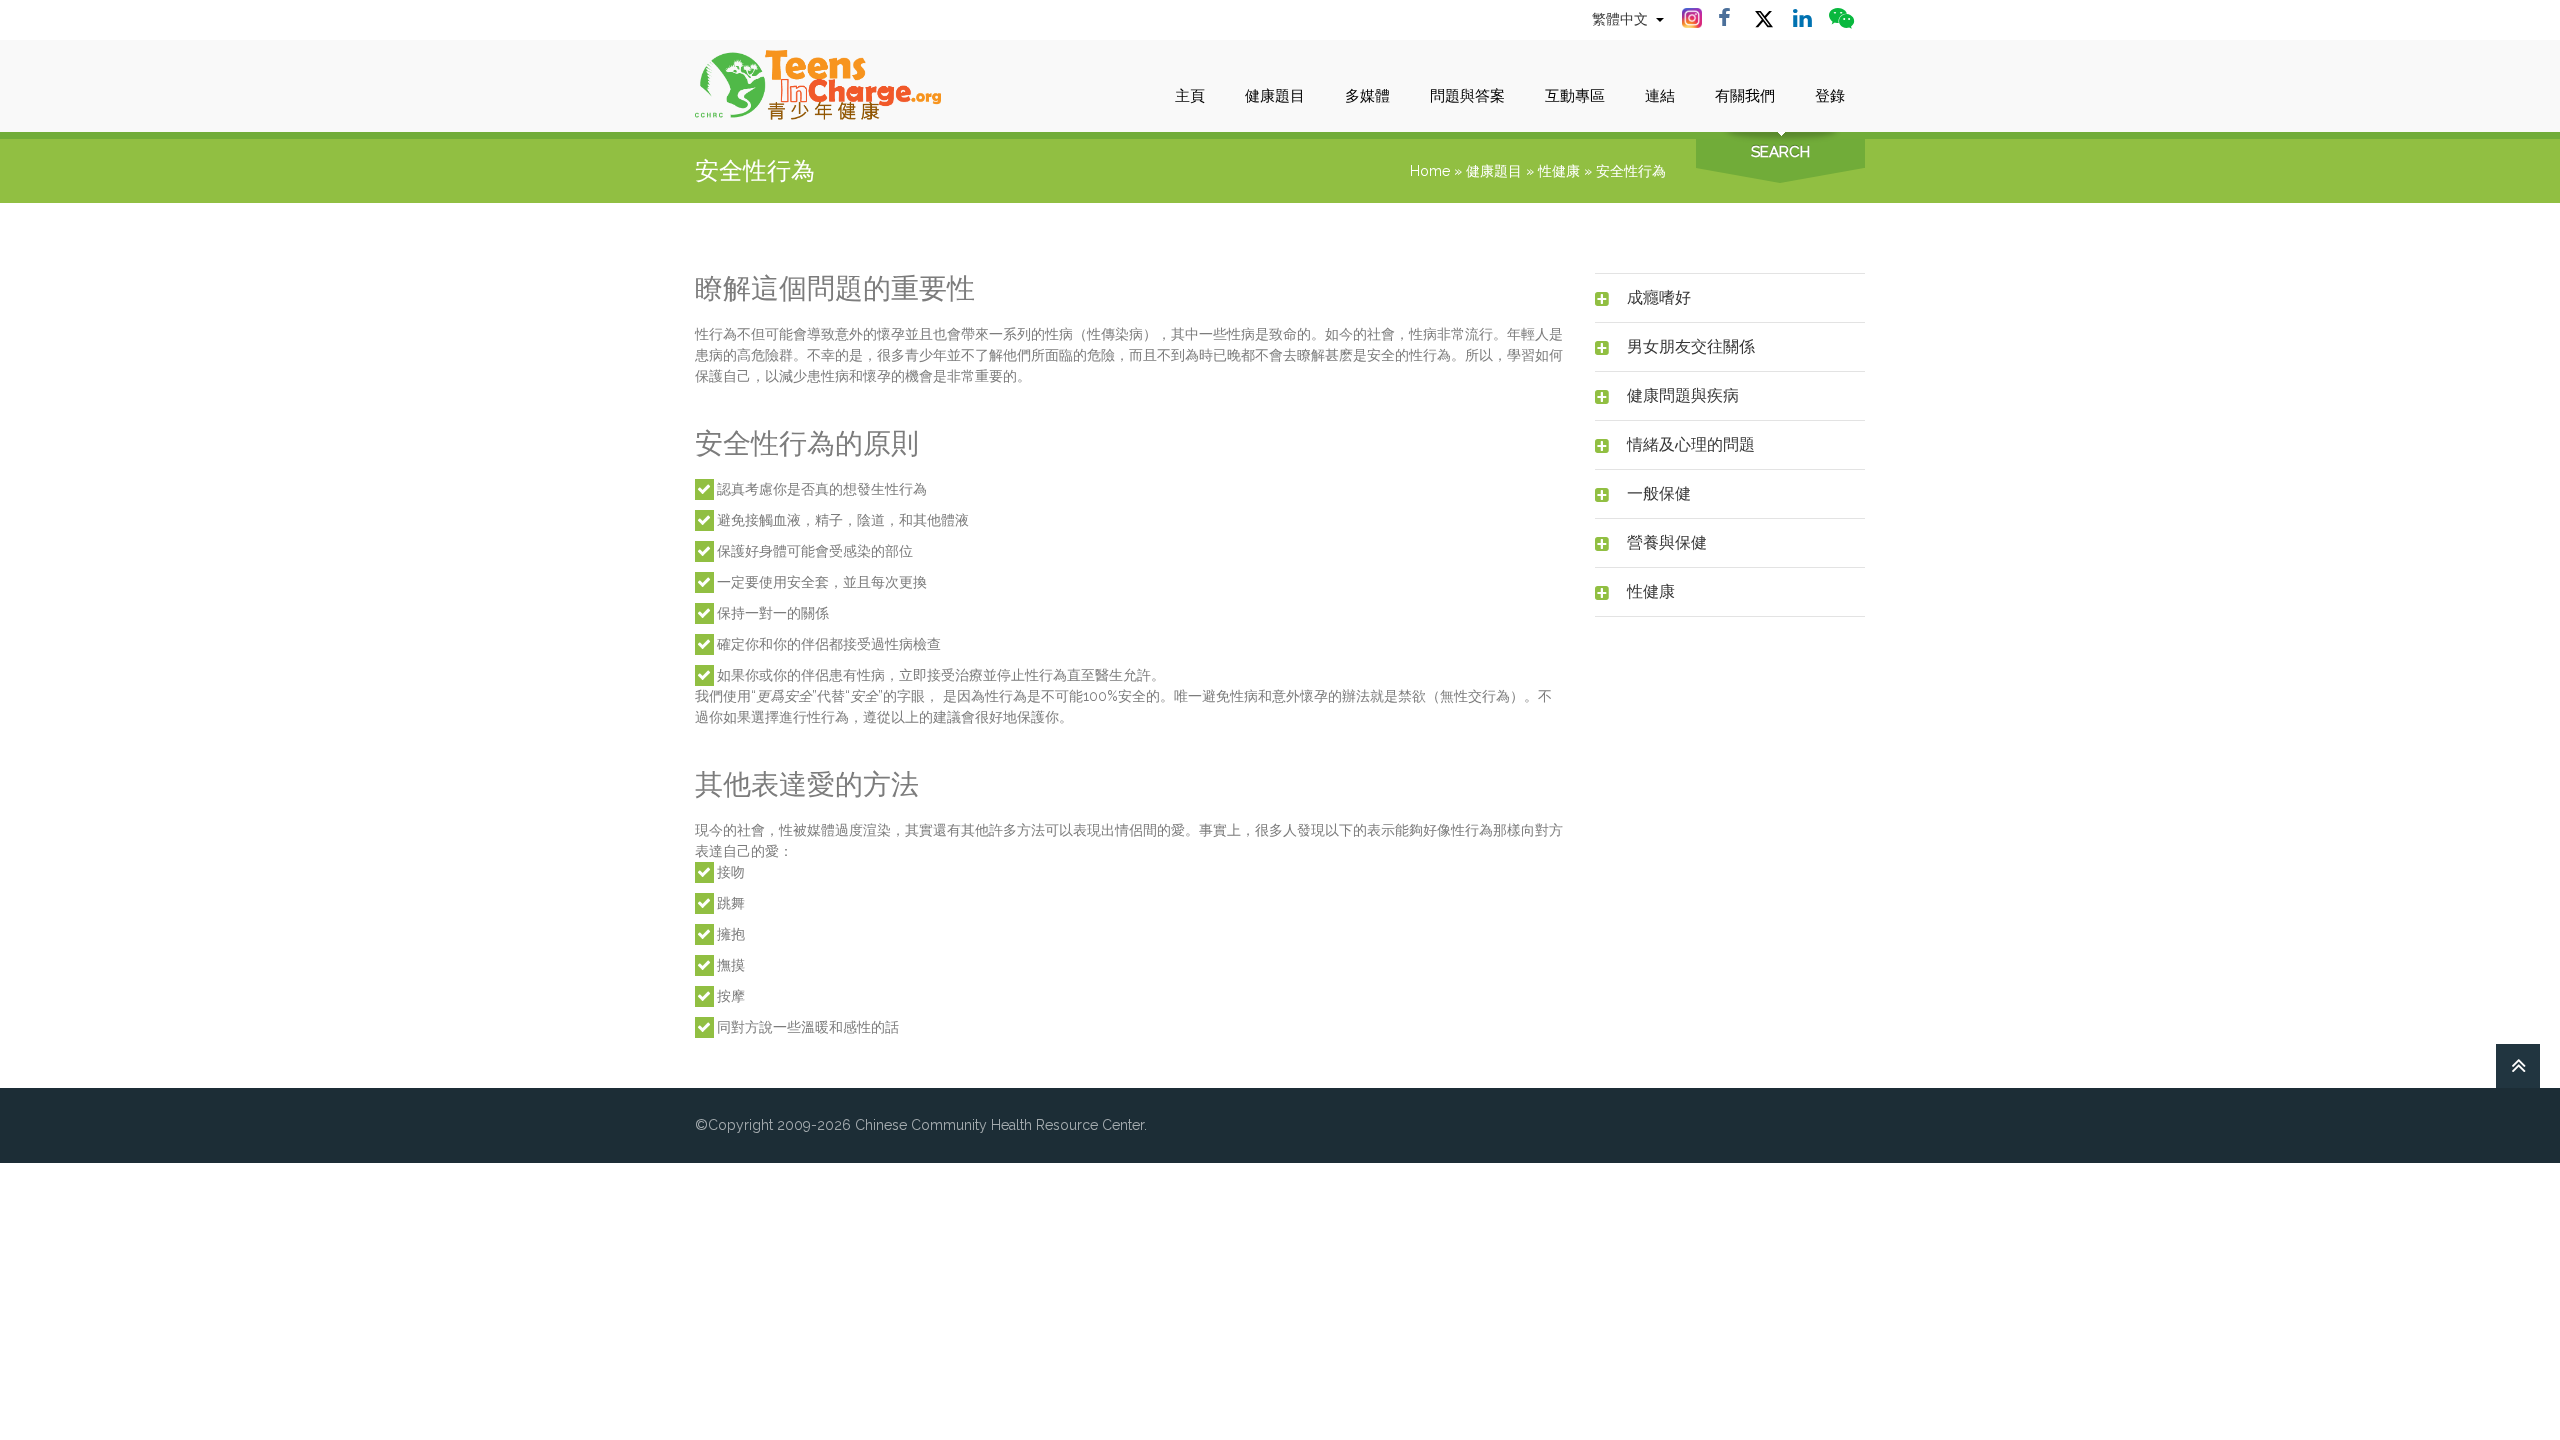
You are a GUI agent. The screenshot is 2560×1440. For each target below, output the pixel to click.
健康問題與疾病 (1683, 395)
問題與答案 (1467, 96)
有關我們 (1745, 96)
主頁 (1190, 96)
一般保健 (1659, 493)
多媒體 (1367, 96)
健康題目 (1275, 96)
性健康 (1559, 171)
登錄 (1830, 96)
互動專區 (1575, 96)
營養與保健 (1667, 542)
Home (1430, 171)
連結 (1660, 96)
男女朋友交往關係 (1691, 346)
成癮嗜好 (1659, 297)
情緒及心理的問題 (1691, 444)
